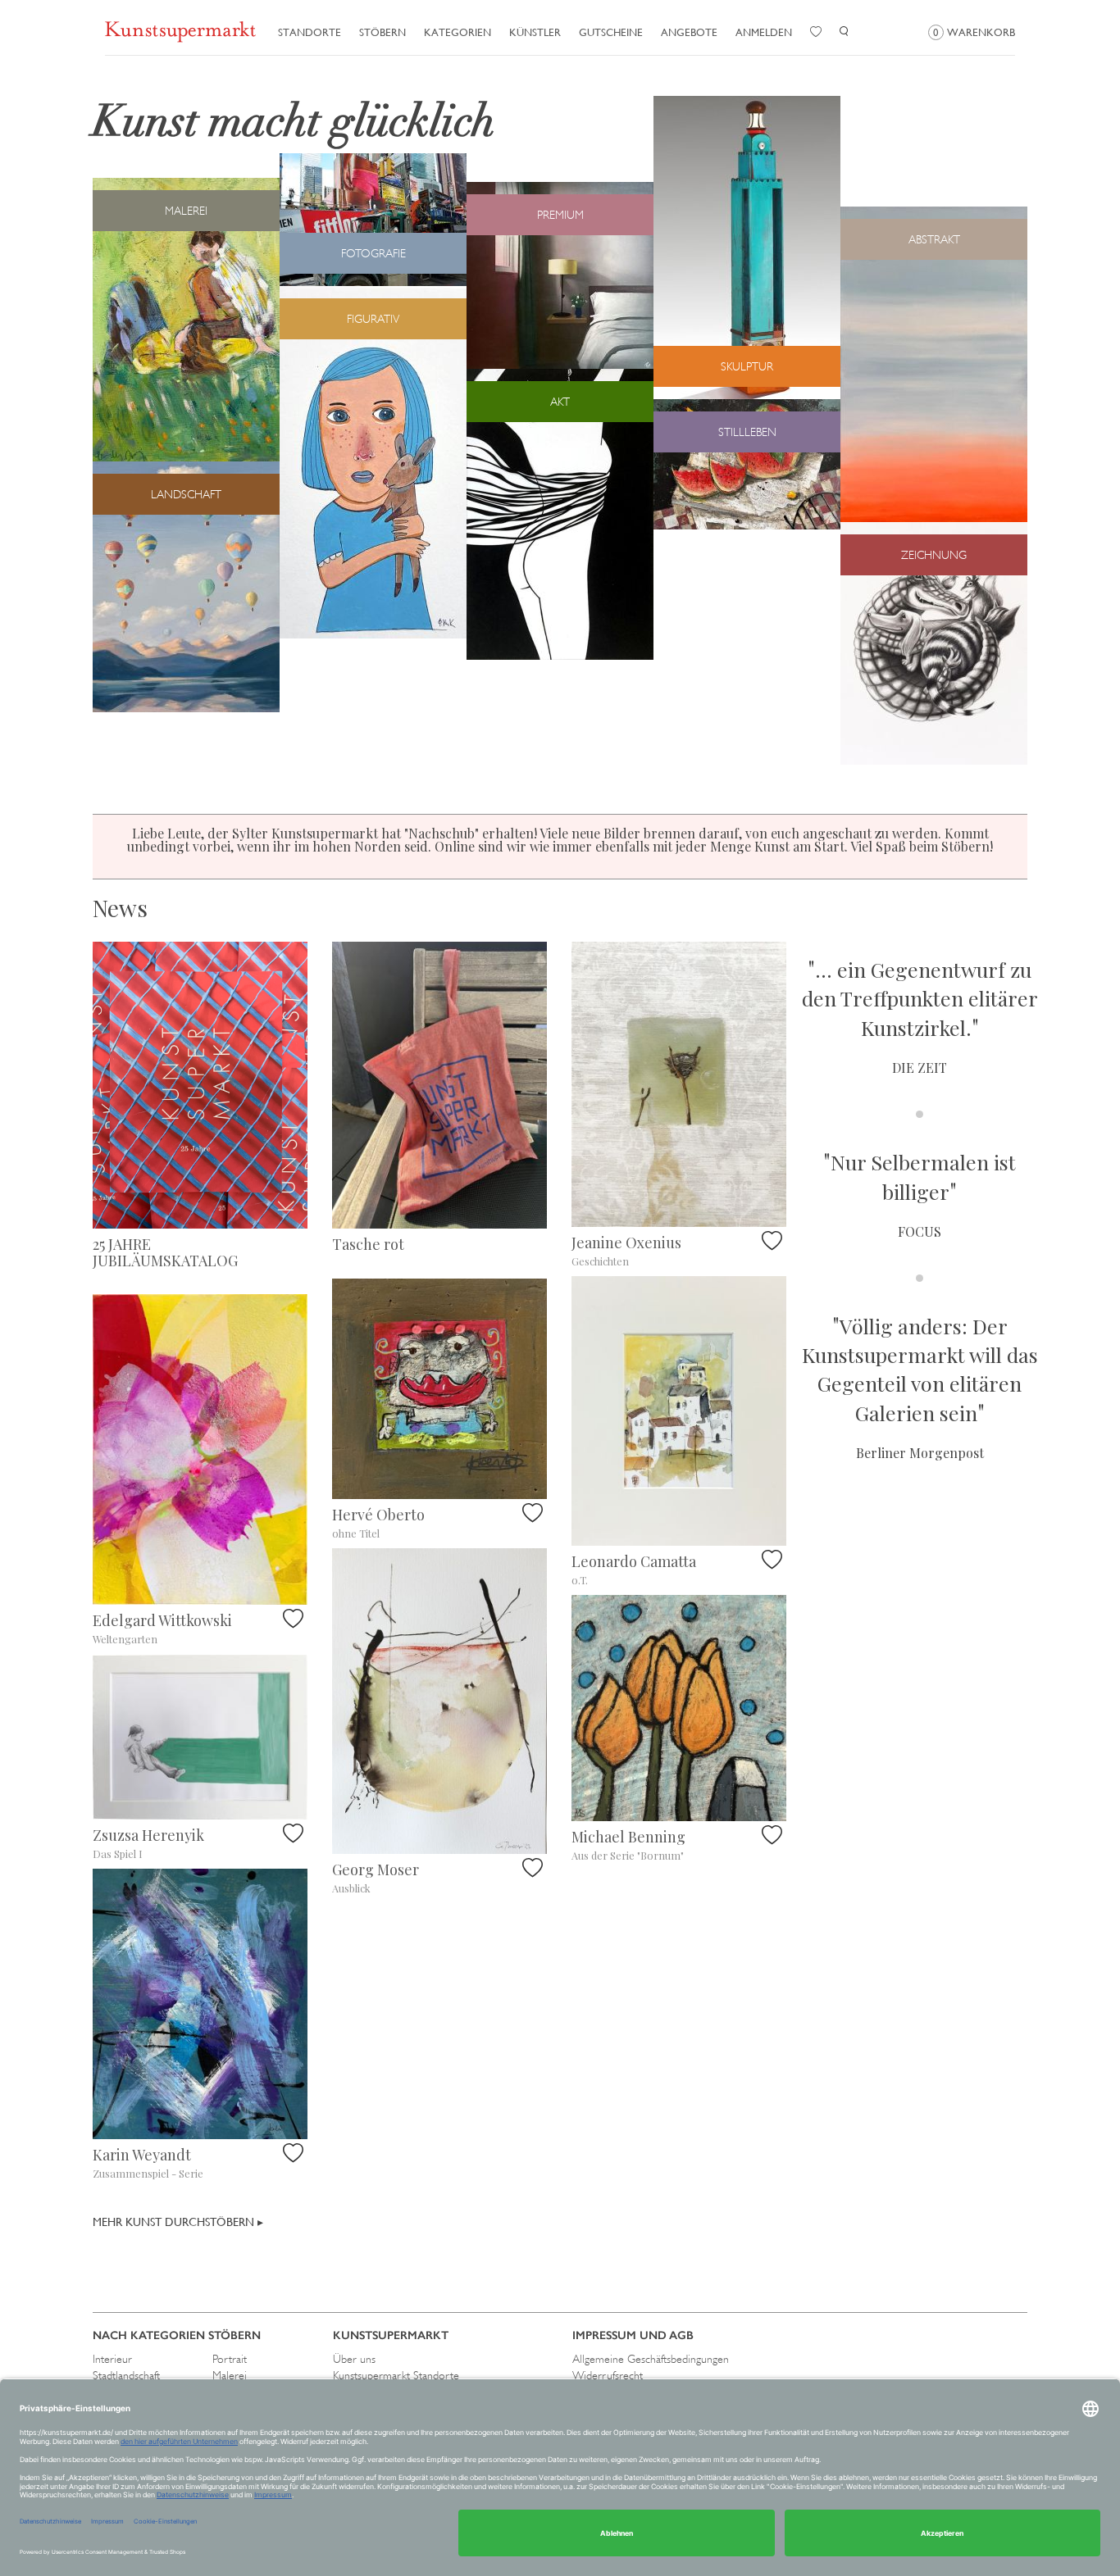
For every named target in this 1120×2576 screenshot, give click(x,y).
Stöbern (382, 32)
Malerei (230, 2375)
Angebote (689, 32)
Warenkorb (974, 32)
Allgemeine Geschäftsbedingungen (651, 2359)
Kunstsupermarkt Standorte (396, 2375)
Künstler (535, 32)
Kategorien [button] (458, 32)
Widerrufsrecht (608, 2375)
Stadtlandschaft (126, 2375)
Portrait (230, 2359)
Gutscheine (611, 32)
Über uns (354, 2359)
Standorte (310, 32)
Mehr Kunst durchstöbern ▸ (178, 2222)
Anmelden (764, 32)
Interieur (112, 2359)
